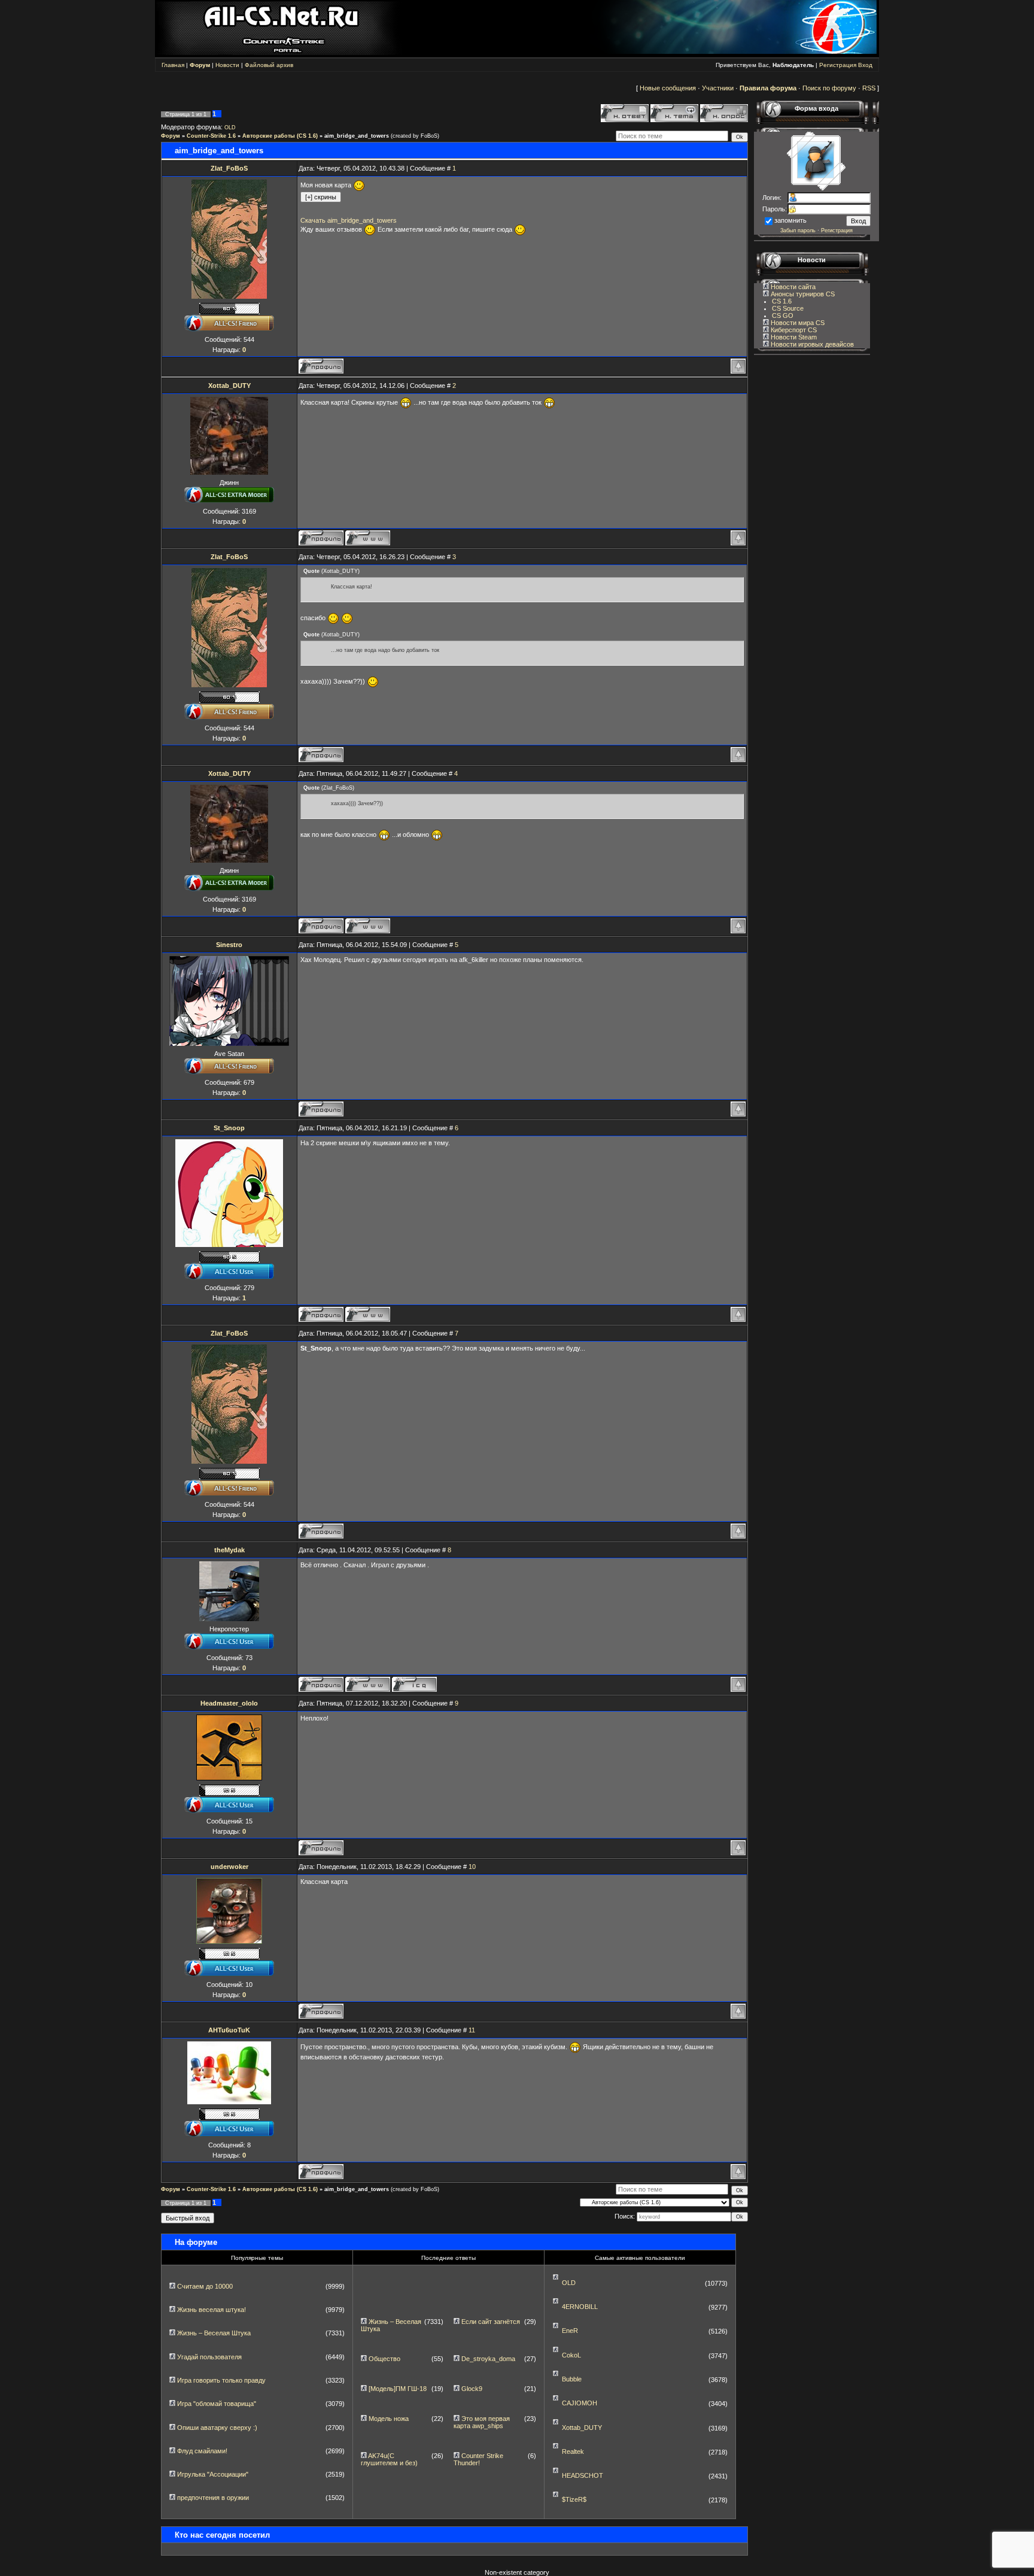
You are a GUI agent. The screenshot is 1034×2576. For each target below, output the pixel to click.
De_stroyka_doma (488, 2359)
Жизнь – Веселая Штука (214, 2333)
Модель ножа (389, 2419)
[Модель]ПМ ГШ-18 (398, 2389)
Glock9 (472, 2389)
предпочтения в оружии (213, 2498)
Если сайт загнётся (491, 2322)
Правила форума (768, 88)
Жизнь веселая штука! (212, 2310)
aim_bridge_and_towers (357, 136)
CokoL (571, 2355)
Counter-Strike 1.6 (211, 136)
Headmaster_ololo (229, 1703)
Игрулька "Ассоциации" (213, 2474)
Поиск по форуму (829, 88)
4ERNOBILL (580, 2307)
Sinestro (229, 945)
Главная (173, 65)
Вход (865, 65)
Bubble (572, 2379)
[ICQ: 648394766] (414, 1684)
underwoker (229, 1867)
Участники (718, 88)
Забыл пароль (798, 230)
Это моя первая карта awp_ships (482, 2422)
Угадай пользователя (209, 2357)
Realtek (573, 2451)
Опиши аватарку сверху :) (217, 2428)
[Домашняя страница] (368, 538)
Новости (227, 65)
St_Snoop (229, 1128)
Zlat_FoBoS (229, 168)
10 (472, 1867)
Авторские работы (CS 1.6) (280, 136)
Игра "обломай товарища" (217, 2404)
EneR (570, 2331)
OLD (230, 128)
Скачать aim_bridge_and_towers (349, 220)
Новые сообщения (668, 88)
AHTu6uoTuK (229, 2030)
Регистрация (838, 65)
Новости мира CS (797, 323)
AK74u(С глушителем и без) (389, 2459)
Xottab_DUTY (229, 386)
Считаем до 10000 (205, 2286)
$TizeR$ (574, 2499)
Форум (171, 136)
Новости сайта (792, 287)
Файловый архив (269, 65)
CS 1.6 (782, 301)
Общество (384, 2359)
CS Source (788, 308)
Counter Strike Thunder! (478, 2459)
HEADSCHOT (583, 2475)
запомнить (790, 220)
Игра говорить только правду (221, 2380)
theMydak (229, 1550)
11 (472, 2030)
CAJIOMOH (580, 2403)
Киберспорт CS (793, 330)
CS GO (783, 315)
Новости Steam (793, 337)
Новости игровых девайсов (811, 344)
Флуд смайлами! (202, 2451)
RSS (869, 88)
